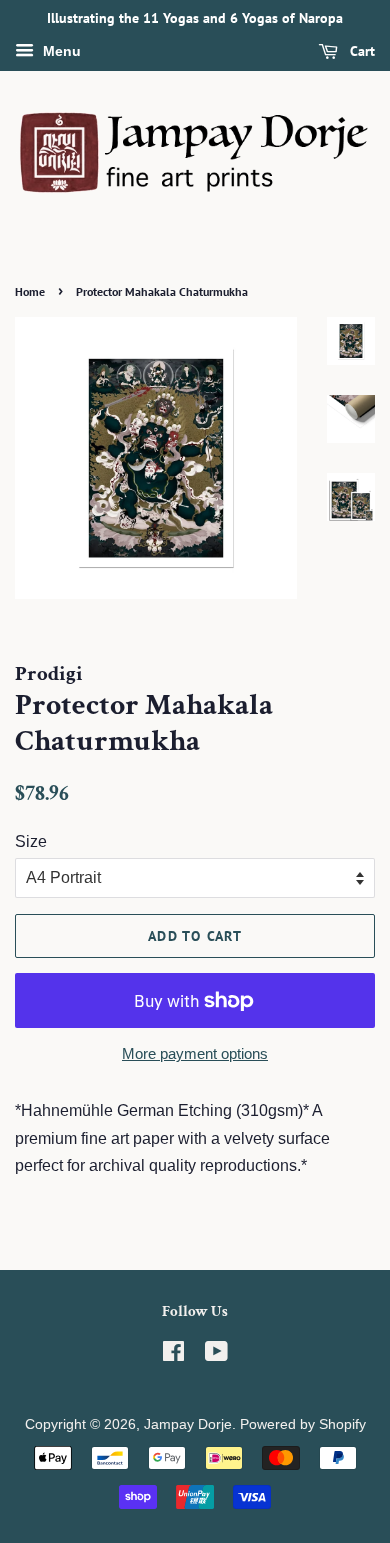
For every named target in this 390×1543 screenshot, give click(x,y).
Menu (60, 51)
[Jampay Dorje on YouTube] (216, 1355)
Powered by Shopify (303, 1424)
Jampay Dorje (188, 1424)
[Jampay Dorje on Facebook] (173, 1355)
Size (31, 841)
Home (30, 291)
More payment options (195, 1053)
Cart (360, 51)
